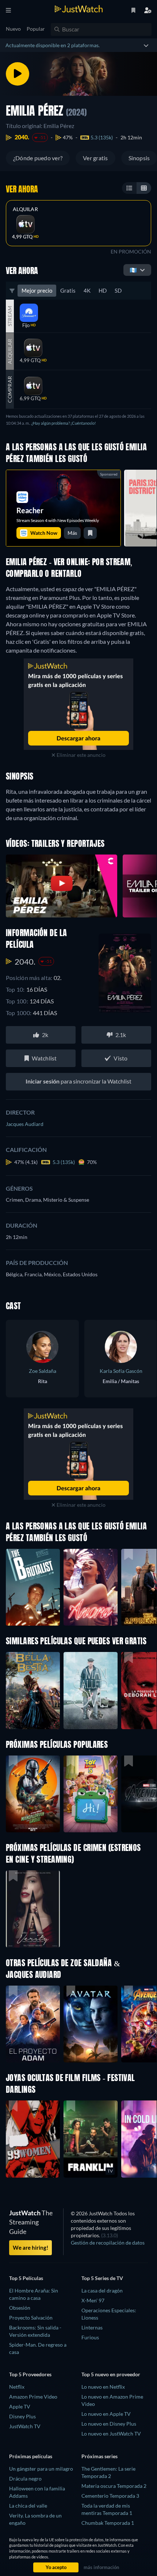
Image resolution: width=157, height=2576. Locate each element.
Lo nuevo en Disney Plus (109, 2424)
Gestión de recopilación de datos (108, 2243)
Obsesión (20, 2308)
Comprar (10, 389)
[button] (33, 1794)
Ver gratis (95, 158)
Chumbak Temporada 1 (108, 2523)
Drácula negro (25, 2479)
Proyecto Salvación (31, 2318)
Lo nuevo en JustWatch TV (111, 2434)
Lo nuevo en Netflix (103, 2387)
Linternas (92, 2327)
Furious (90, 2337)
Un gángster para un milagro (41, 2469)
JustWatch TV (25, 2426)
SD (118, 290)
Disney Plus (22, 2416)
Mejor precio (37, 290)
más (72, 533)
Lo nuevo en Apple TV (106, 2414)
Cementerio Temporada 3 (110, 2496)
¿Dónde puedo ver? (38, 158)
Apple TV (20, 2406)
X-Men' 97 (93, 2300)
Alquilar (25, 209)
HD (103, 290)
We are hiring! (30, 2248)
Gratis (68, 290)
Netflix (17, 2387)
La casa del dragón (102, 2290)
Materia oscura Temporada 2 (114, 2486)
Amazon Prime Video (33, 2397)
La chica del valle (28, 2506)
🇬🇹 (133, 270)
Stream (10, 316)
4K (87, 290)
